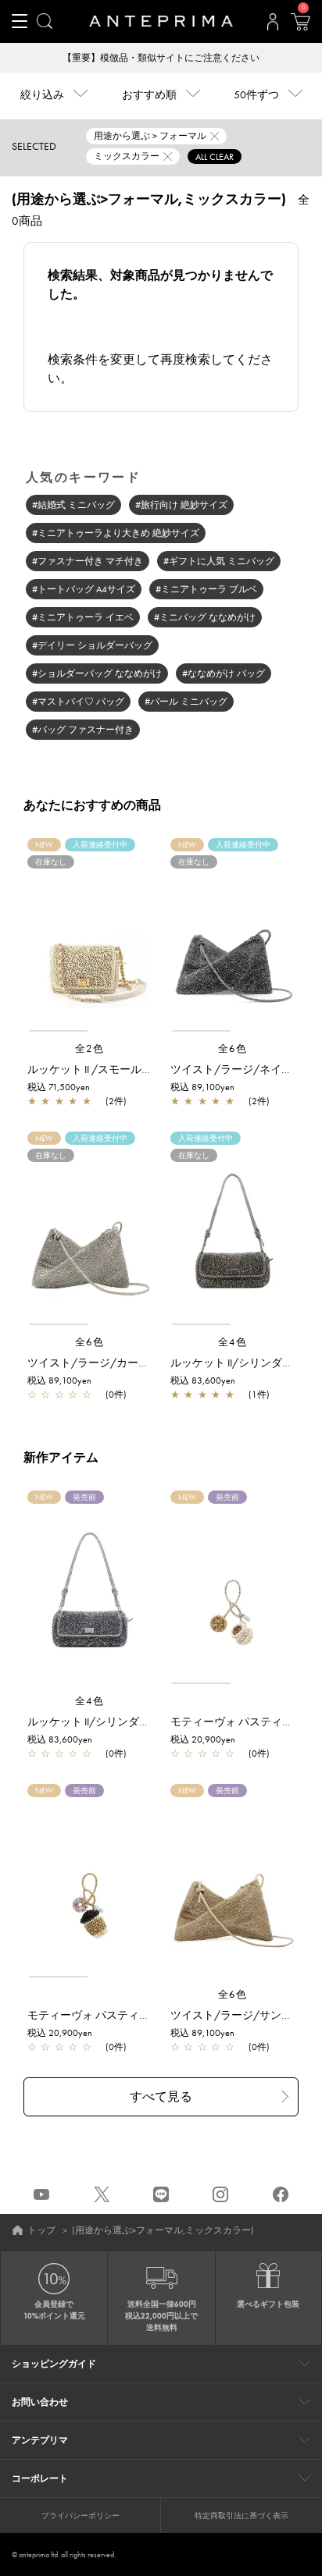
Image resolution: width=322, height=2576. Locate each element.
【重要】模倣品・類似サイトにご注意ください (161, 58)
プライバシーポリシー (80, 2516)
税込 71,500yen (59, 1087)
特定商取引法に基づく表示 (241, 2516)
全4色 (233, 1342)
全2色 (90, 1048)
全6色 (233, 1048)
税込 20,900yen (203, 1739)
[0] (300, 27)
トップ (41, 2230)
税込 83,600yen (203, 1380)
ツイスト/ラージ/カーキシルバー (110, 1363)
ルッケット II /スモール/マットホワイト (126, 1069)
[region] (89, 942)
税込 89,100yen (202, 1087)
